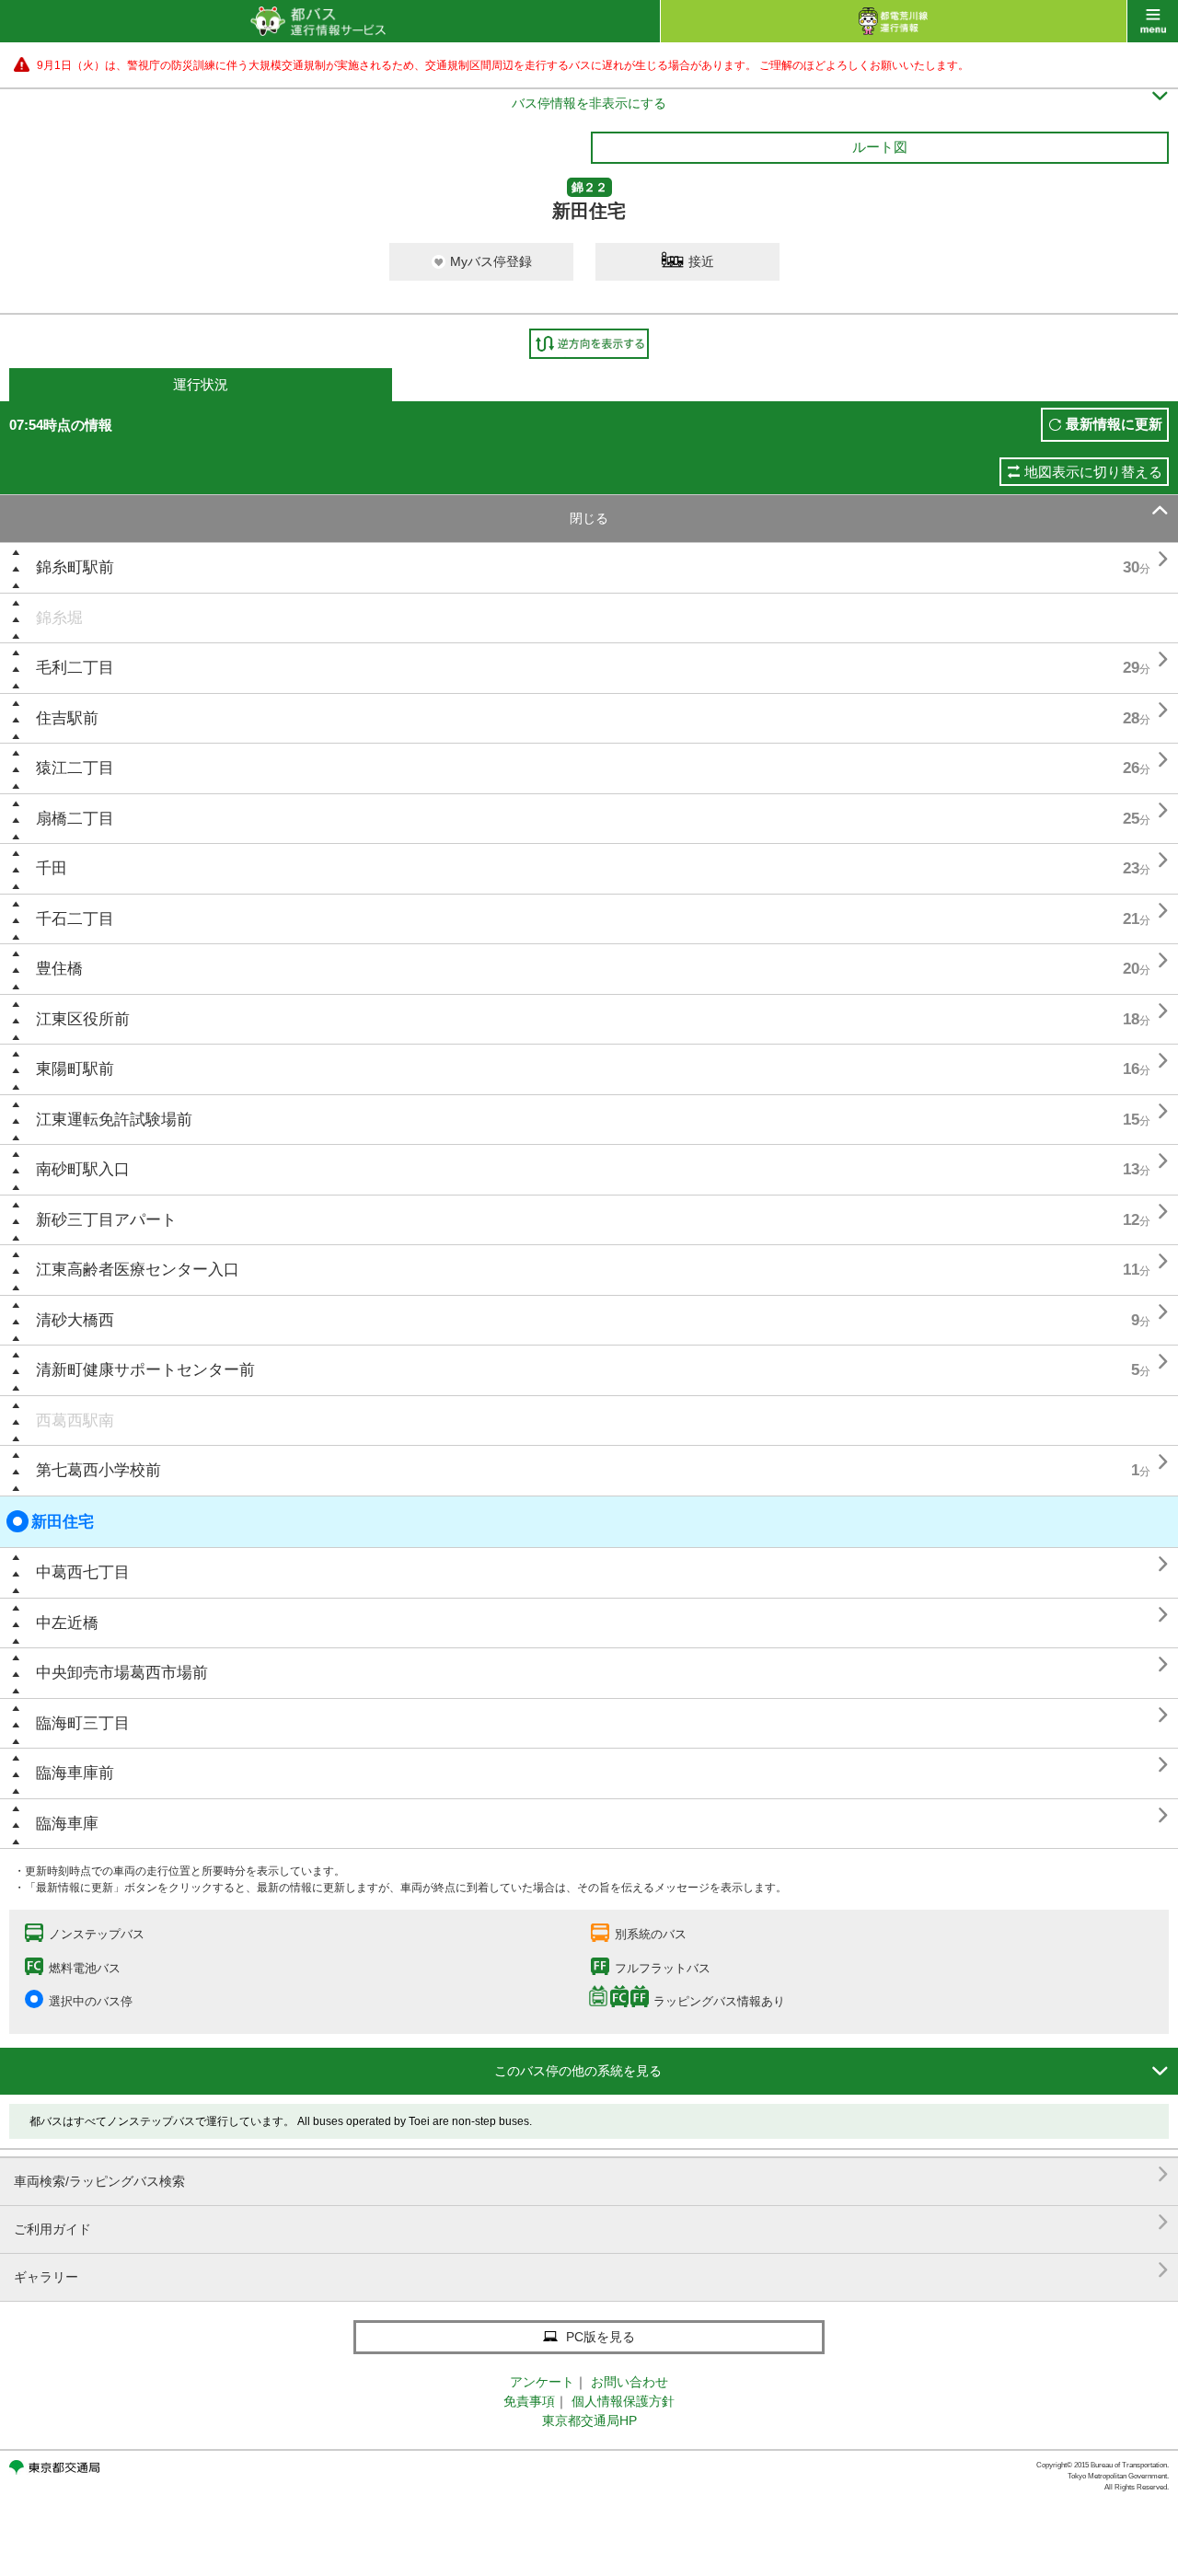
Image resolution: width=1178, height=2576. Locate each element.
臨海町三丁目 (83, 1723)
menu (1153, 21)
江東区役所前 (83, 1019)
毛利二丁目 (75, 668)
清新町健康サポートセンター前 (145, 1370)
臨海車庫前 (75, 1773)
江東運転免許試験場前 (114, 1120)
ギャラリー (591, 2270)
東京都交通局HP (589, 2420)
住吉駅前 (67, 718)
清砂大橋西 (75, 1320)
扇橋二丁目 (75, 819)
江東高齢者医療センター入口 (138, 1270)
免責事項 (529, 2401)
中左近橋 (67, 1623)
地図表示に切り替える (1093, 472)
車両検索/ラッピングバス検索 (591, 2174)
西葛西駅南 (75, 1421)
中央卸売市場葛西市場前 (122, 1673)
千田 (52, 868)
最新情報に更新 (1114, 424)
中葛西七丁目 (83, 1572)
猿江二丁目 (75, 768)
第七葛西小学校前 (98, 1470)
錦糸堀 (59, 618)
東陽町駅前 (75, 1069)
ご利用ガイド (591, 2222)
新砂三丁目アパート (106, 1220)
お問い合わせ (629, 2382)
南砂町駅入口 (83, 1169)
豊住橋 (59, 969)
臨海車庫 (67, 1824)
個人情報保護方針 (623, 2401)
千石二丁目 (75, 919)
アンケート (542, 2382)
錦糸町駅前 (75, 567)
